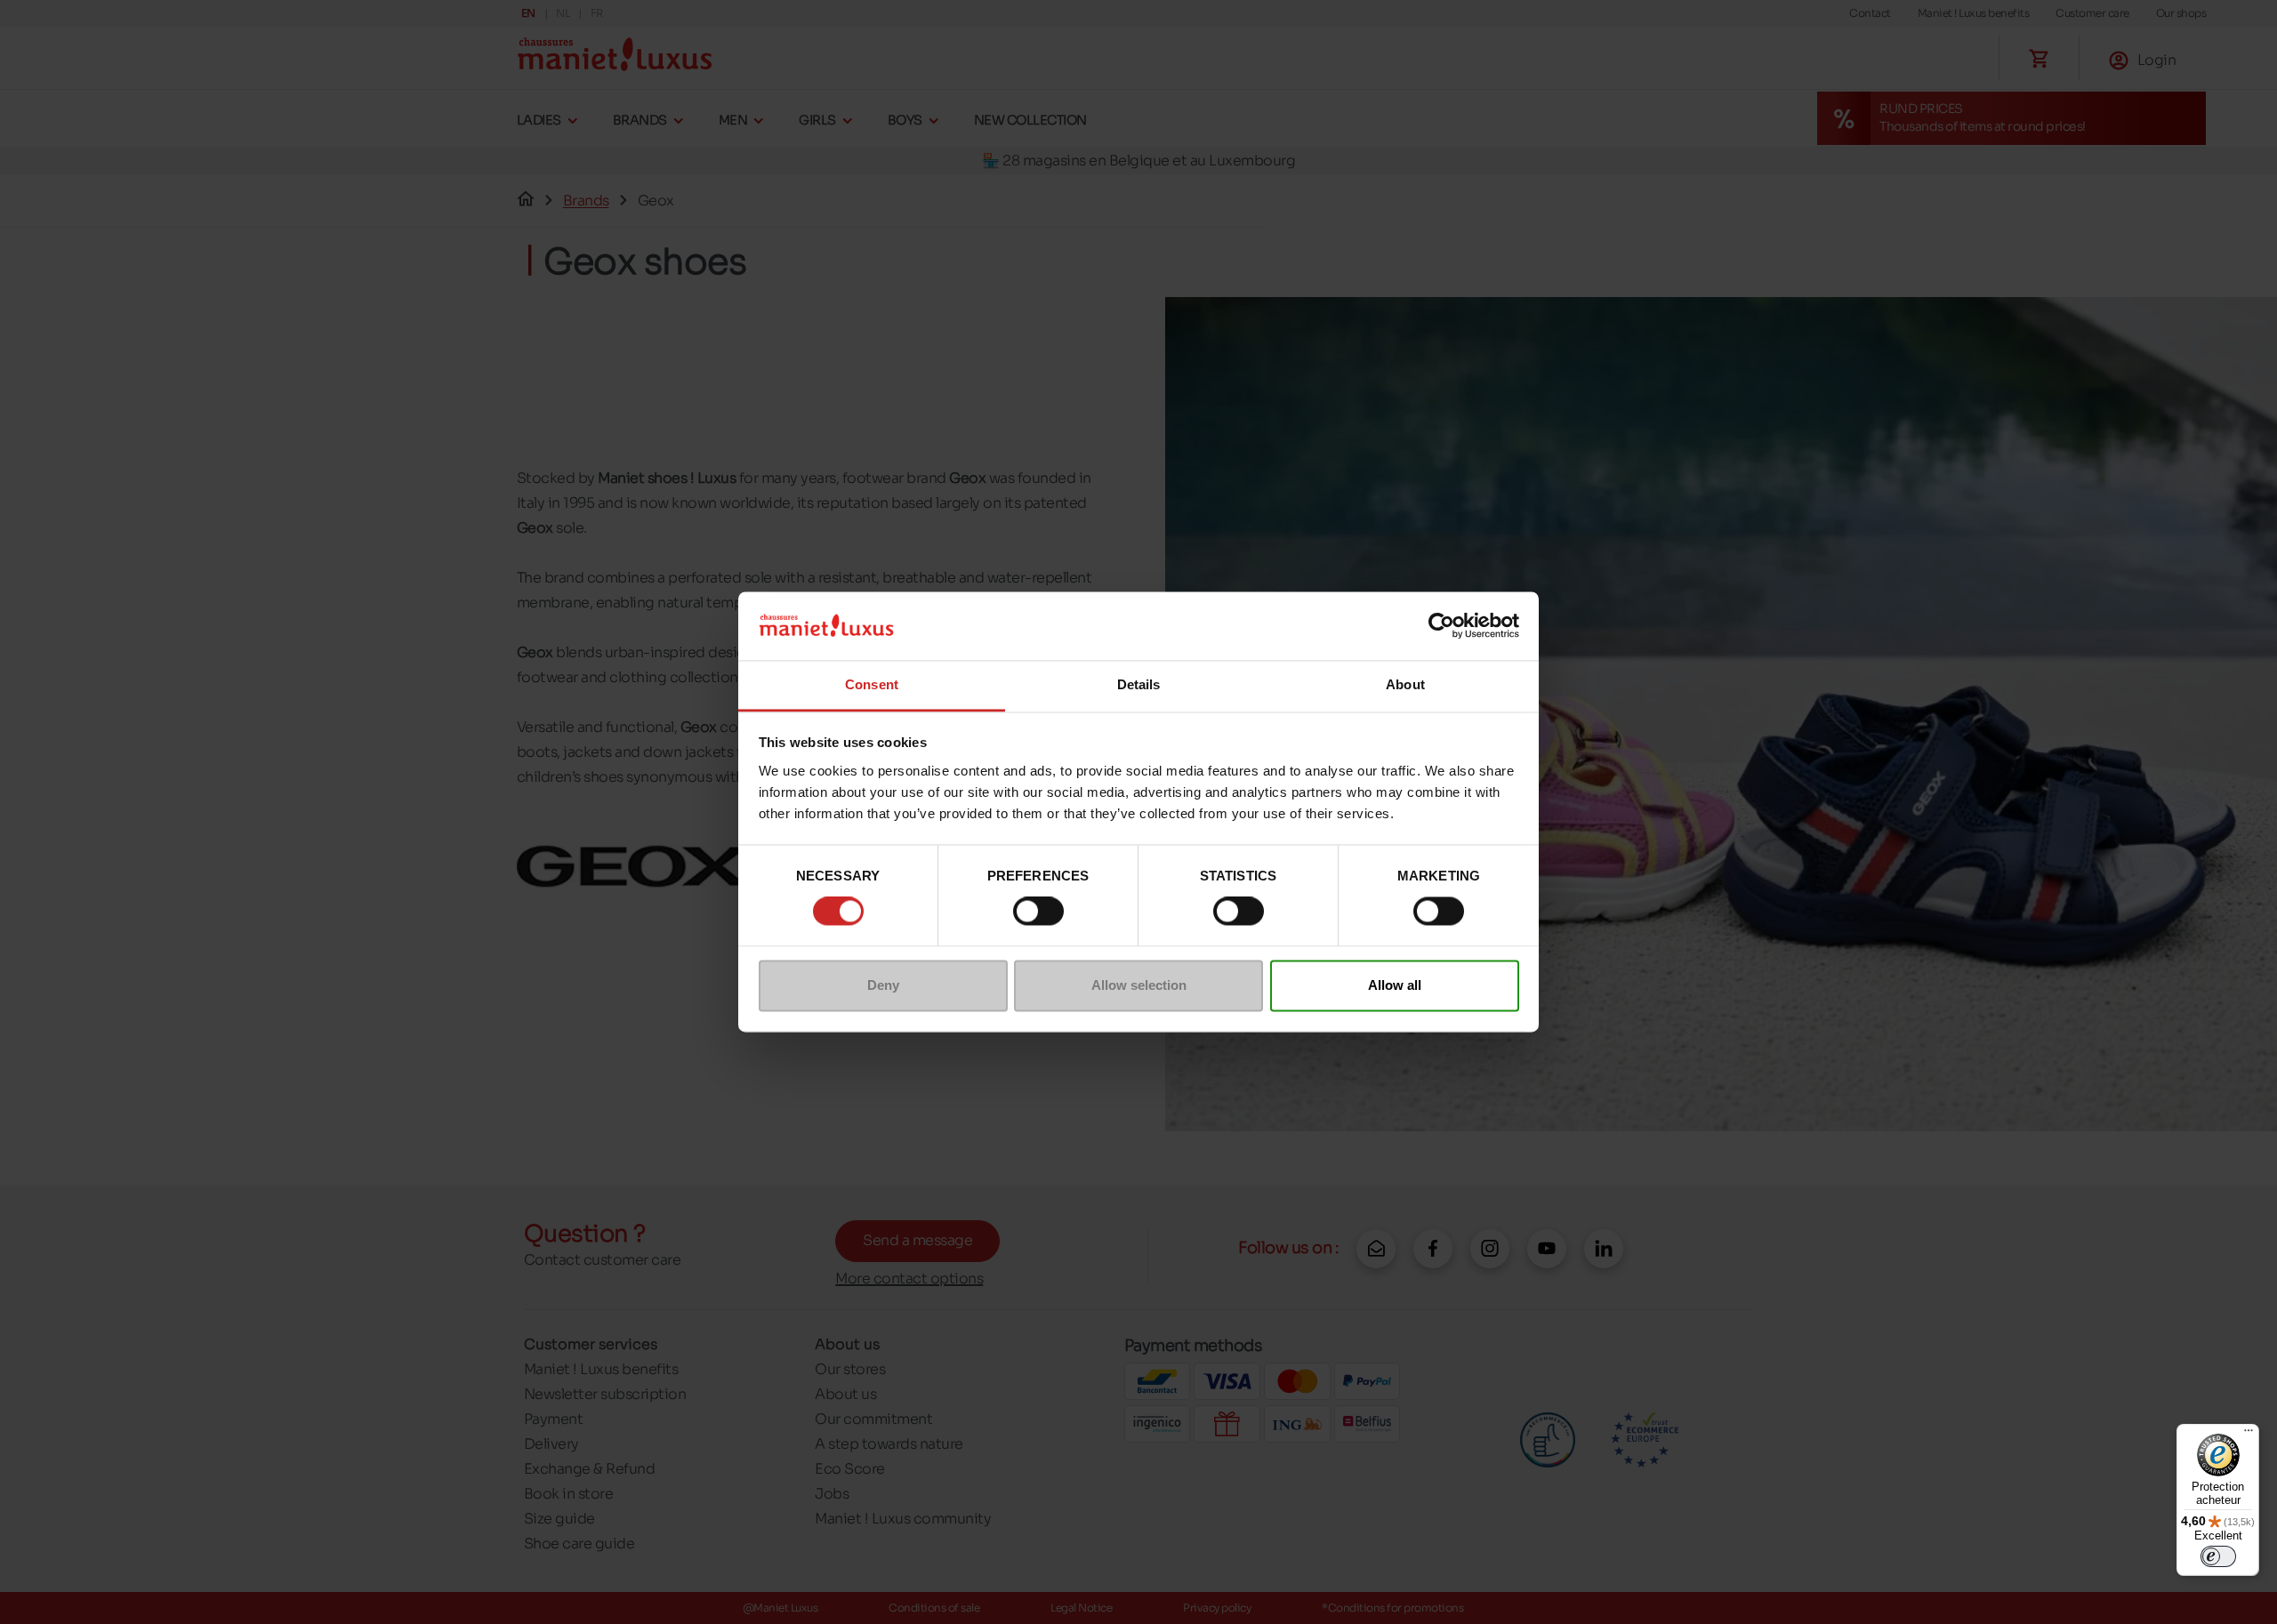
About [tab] (1405, 684)
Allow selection (1139, 985)
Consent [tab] (872, 684)
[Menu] (2249, 1435)
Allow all (1395, 985)
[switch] (1038, 912)
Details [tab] (1139, 684)
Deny (883, 985)
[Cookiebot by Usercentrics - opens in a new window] (1441, 626)
